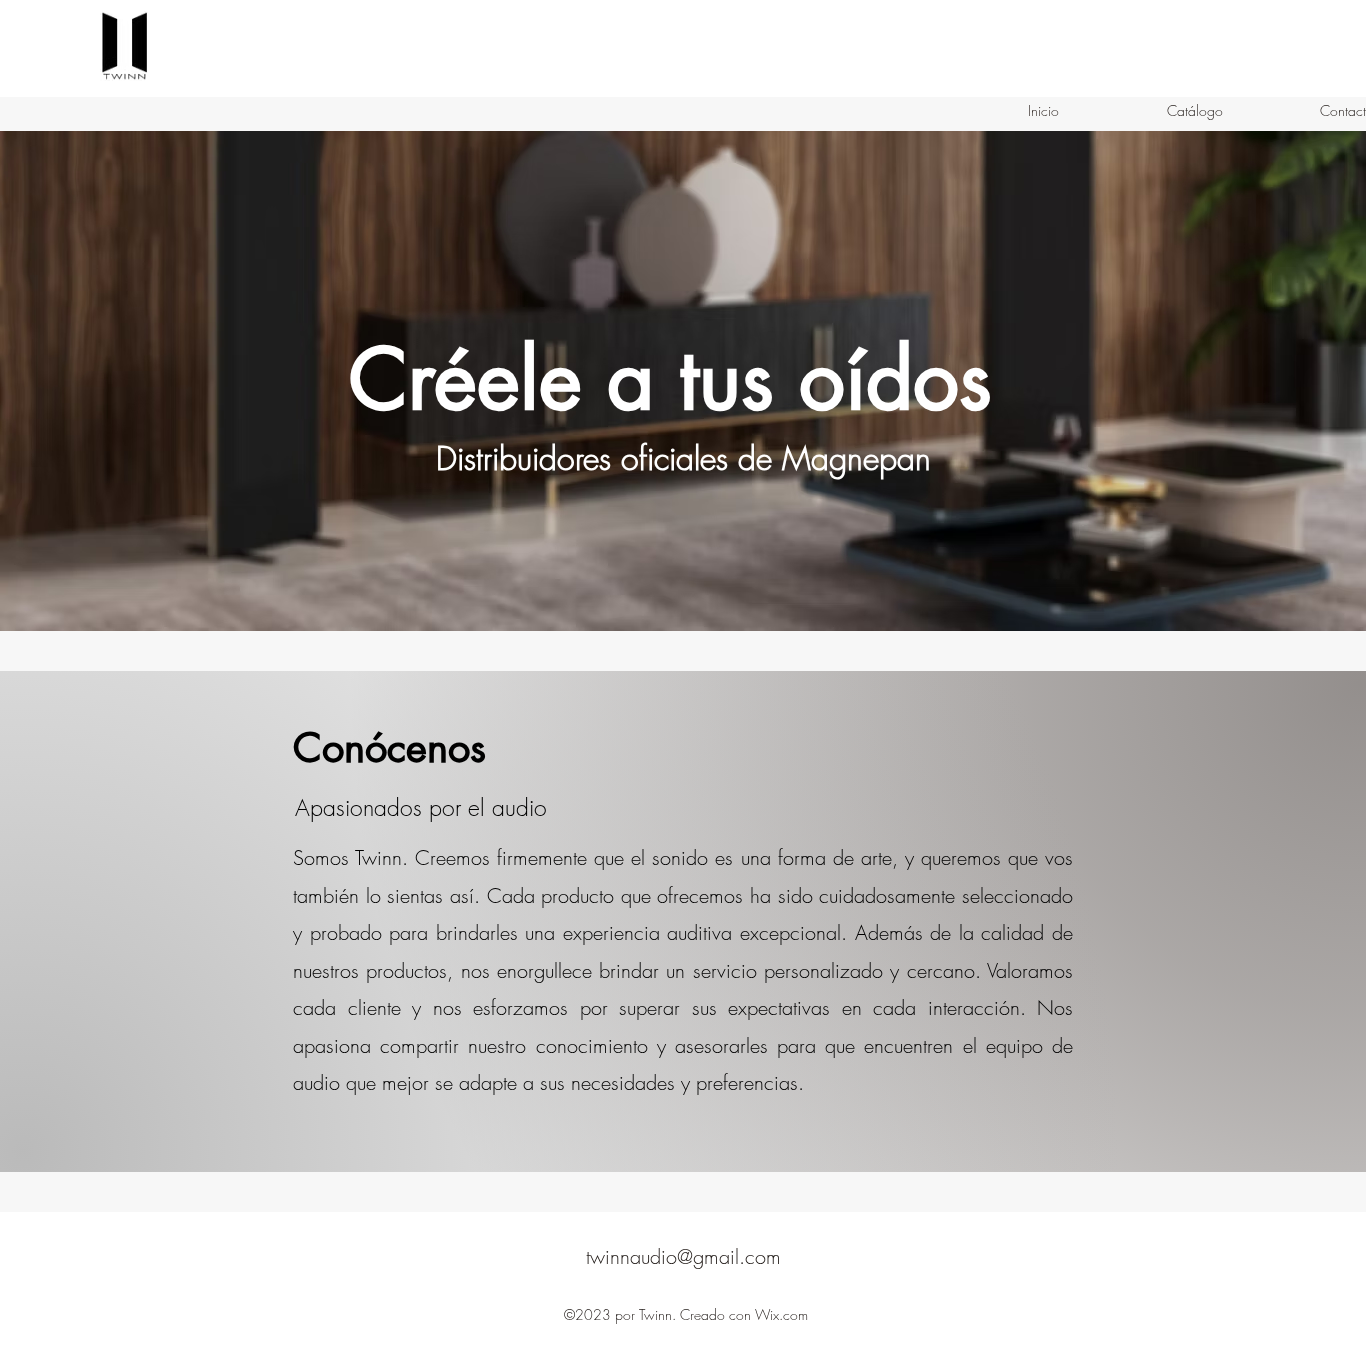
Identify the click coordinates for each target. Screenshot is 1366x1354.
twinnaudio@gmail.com (683, 1256)
